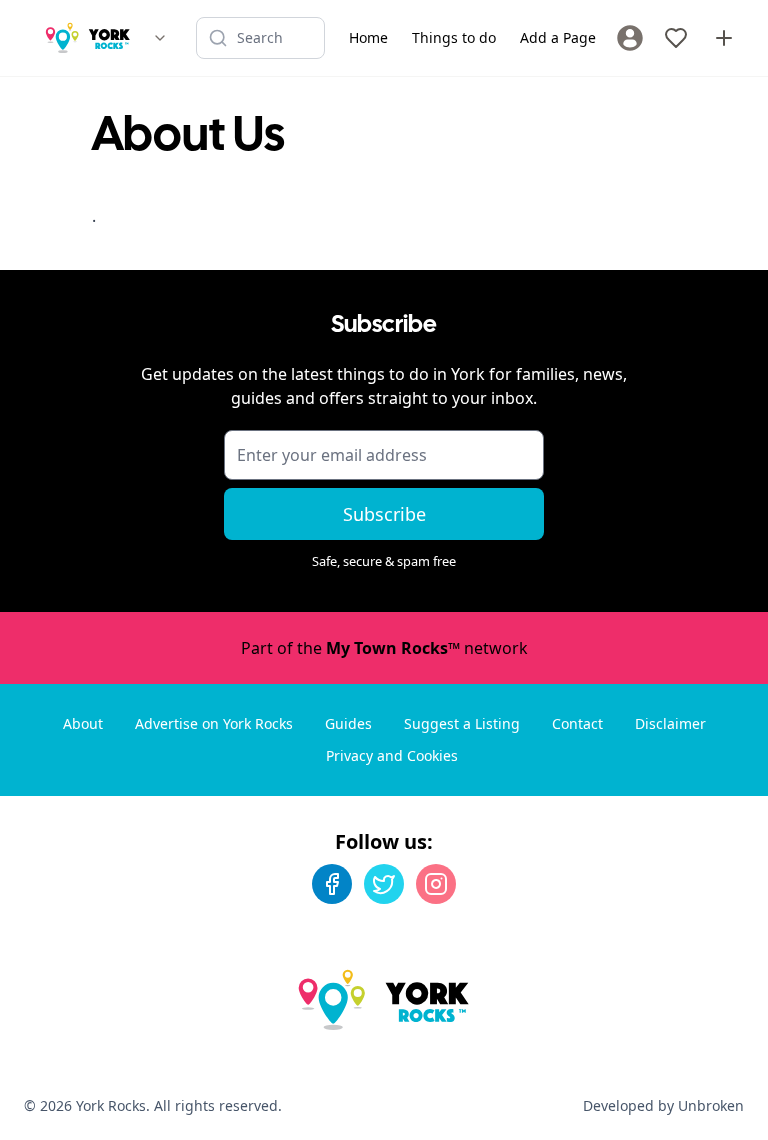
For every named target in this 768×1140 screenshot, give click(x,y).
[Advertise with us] (724, 38)
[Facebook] (332, 884)
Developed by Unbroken (663, 1105)
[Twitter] (384, 884)
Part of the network (384, 648)
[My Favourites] (676, 38)
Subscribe (384, 514)
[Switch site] (160, 38)
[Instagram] (436, 884)
